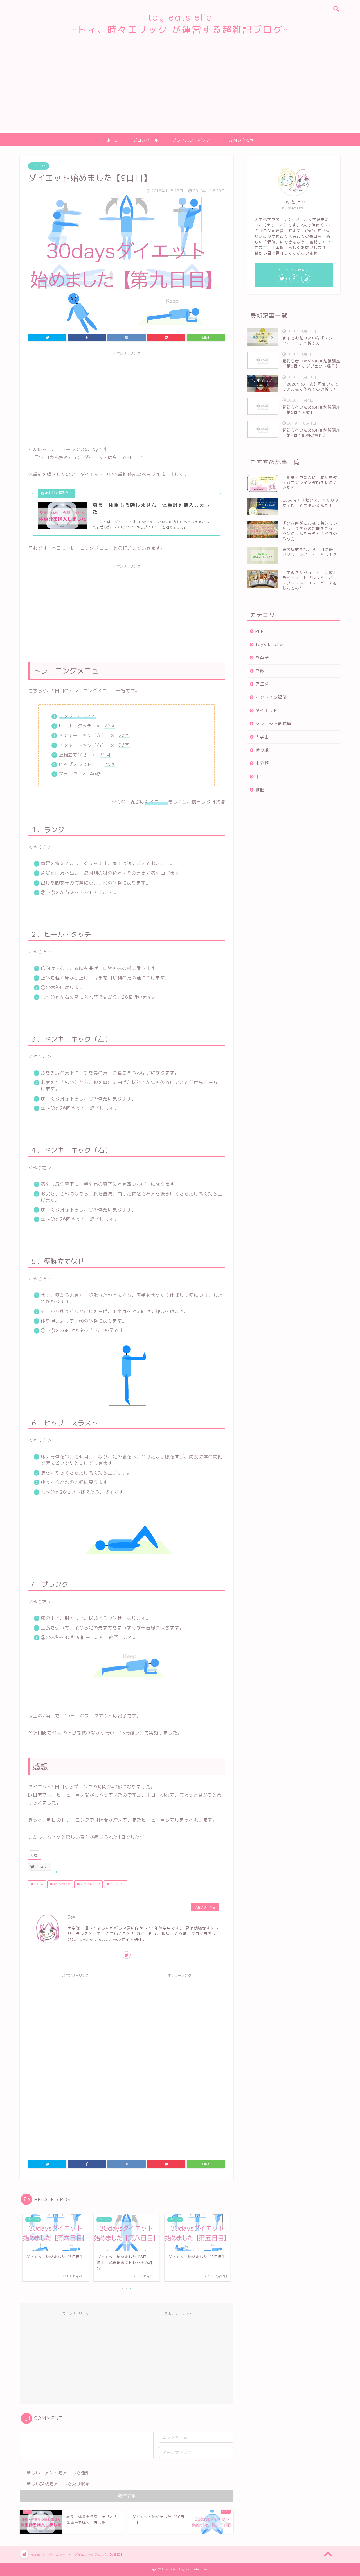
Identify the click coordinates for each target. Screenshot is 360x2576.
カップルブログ (90, 1884)
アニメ (262, 684)
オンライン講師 (271, 697)
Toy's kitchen (270, 644)
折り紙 (262, 750)
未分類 (262, 763)
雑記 (260, 790)
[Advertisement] (180, 91)
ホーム (113, 140)
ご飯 (260, 671)
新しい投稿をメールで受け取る (58, 2484)
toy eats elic (62, 1884)
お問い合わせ (241, 140)
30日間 (38, 1884)
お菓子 (262, 658)
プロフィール (146, 140)
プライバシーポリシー (193, 140)
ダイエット (39, 166)
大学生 (262, 737)
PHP (260, 631)
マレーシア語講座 (273, 724)
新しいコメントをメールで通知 (58, 2473)
